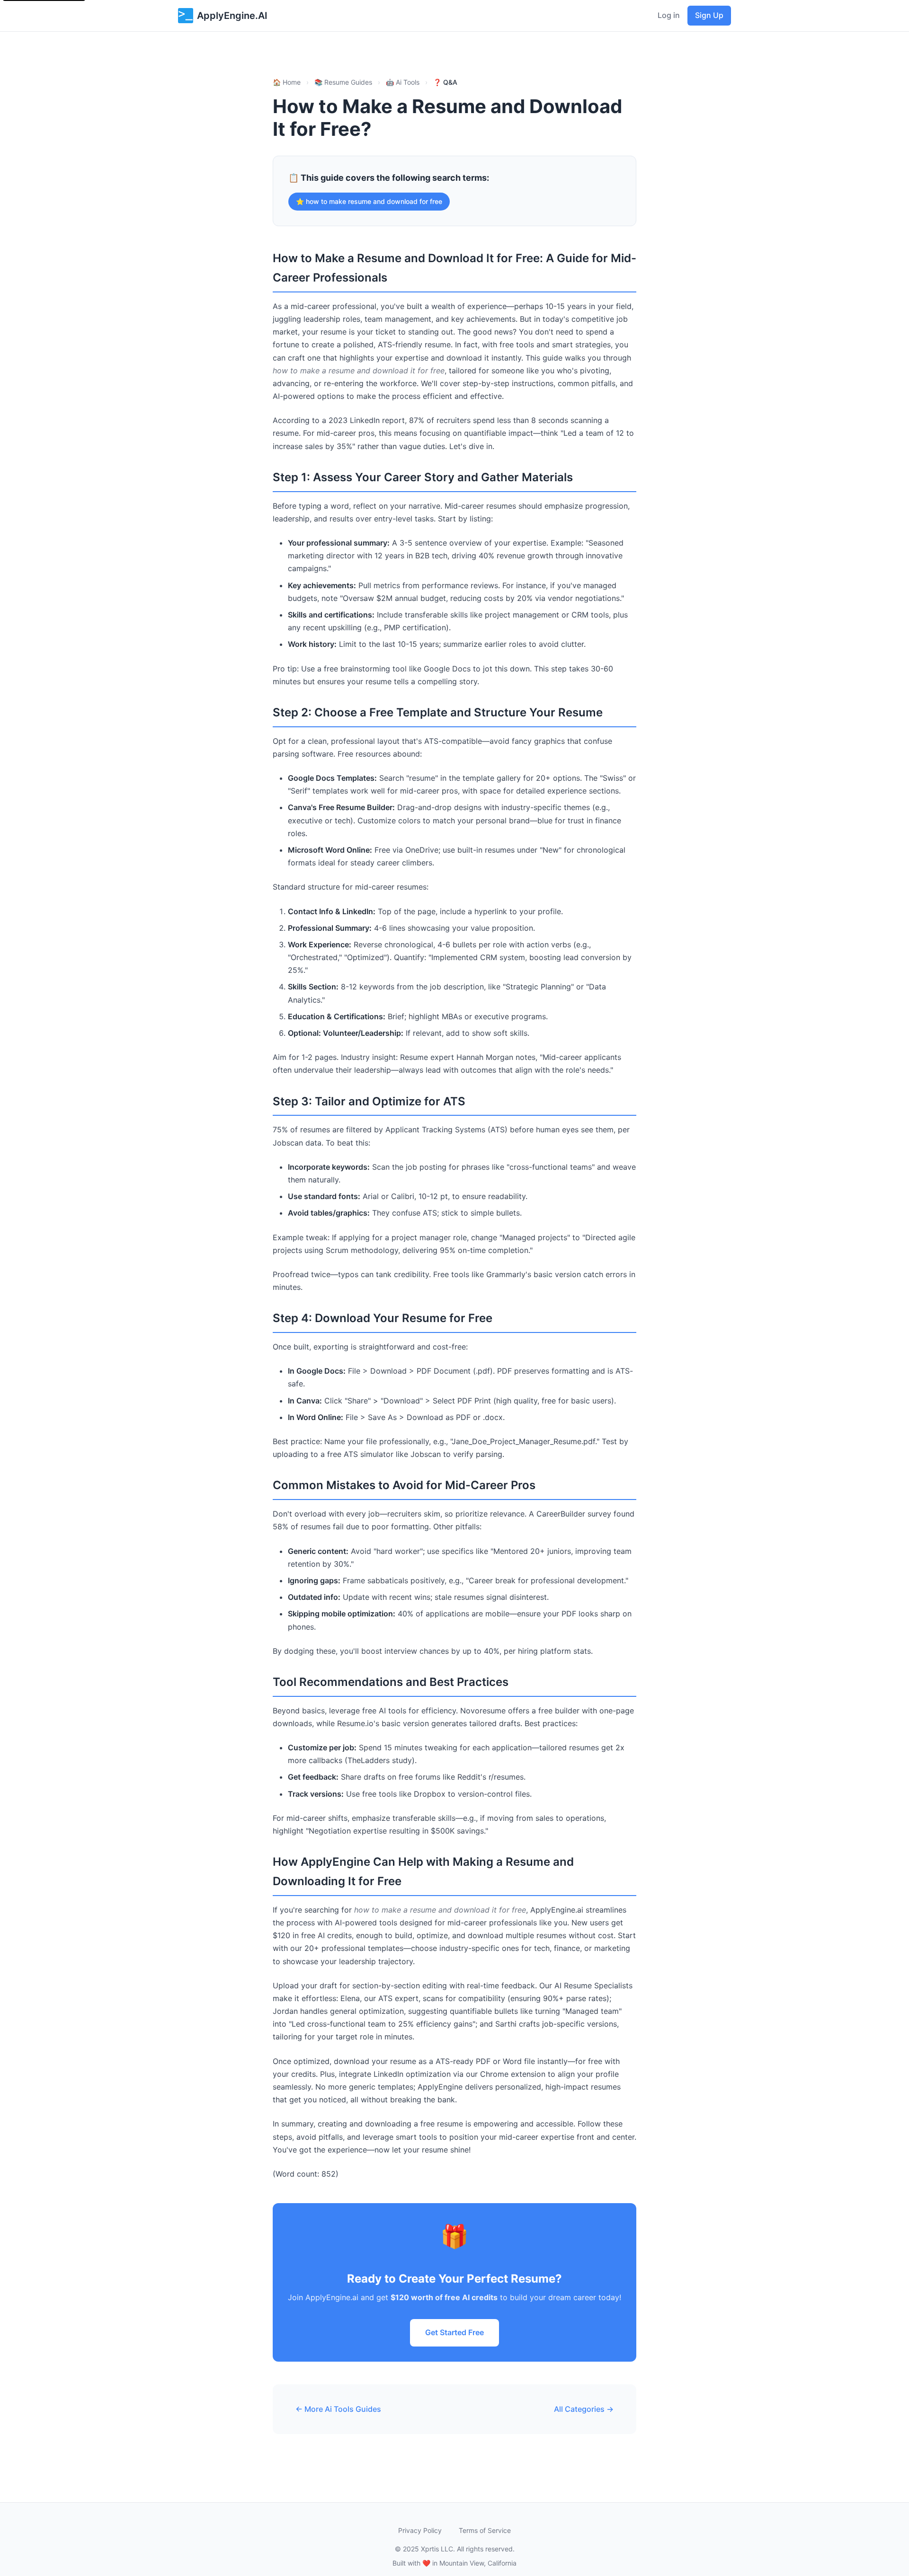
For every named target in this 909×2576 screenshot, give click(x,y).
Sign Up (709, 15)
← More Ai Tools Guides (338, 2409)
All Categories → (584, 2409)
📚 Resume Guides (343, 82)
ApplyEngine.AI (232, 16)
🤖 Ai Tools (403, 82)
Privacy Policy (420, 2530)
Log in (669, 15)
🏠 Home (287, 82)
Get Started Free (454, 2332)
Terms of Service (485, 2530)
